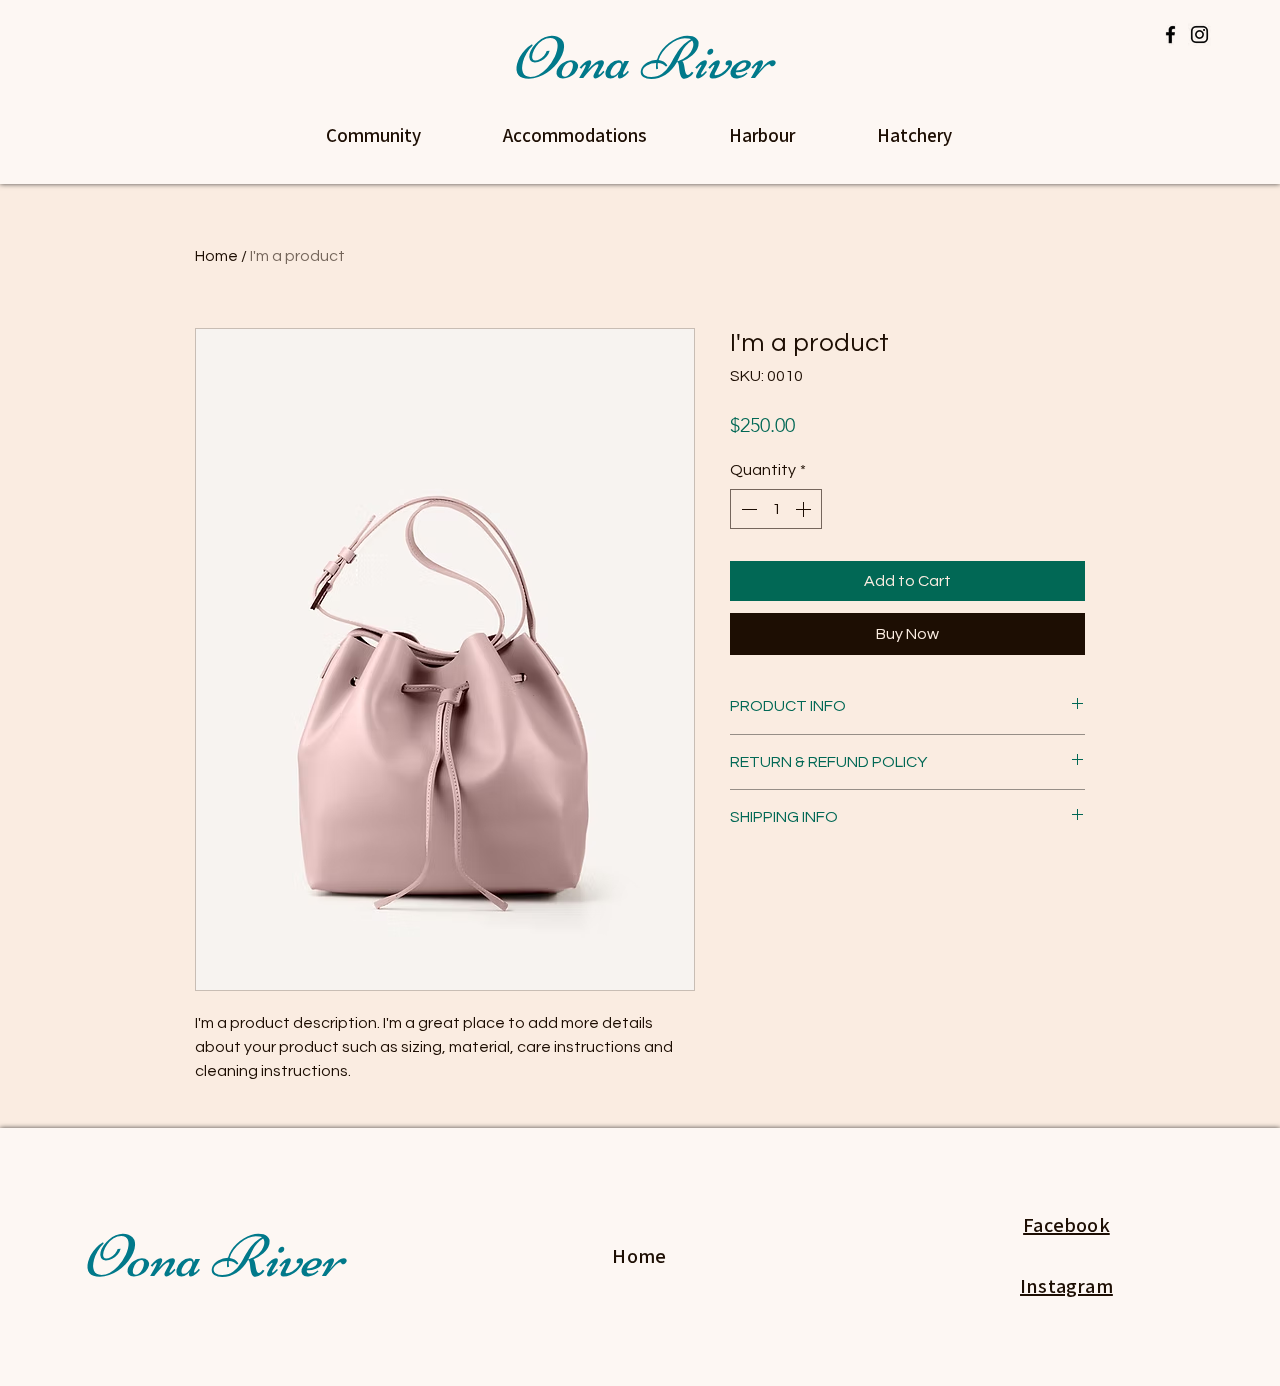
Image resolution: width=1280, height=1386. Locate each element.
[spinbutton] (776, 509)
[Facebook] (1170, 34)
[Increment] (805, 509)
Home (216, 256)
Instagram (1066, 1286)
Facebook (1066, 1225)
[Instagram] (1199, 34)
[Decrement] (747, 509)
